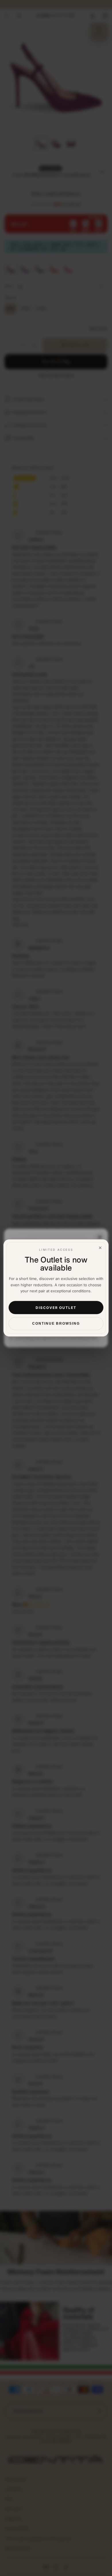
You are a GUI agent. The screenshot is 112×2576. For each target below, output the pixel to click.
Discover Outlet (56, 1308)
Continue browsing (56, 1324)
